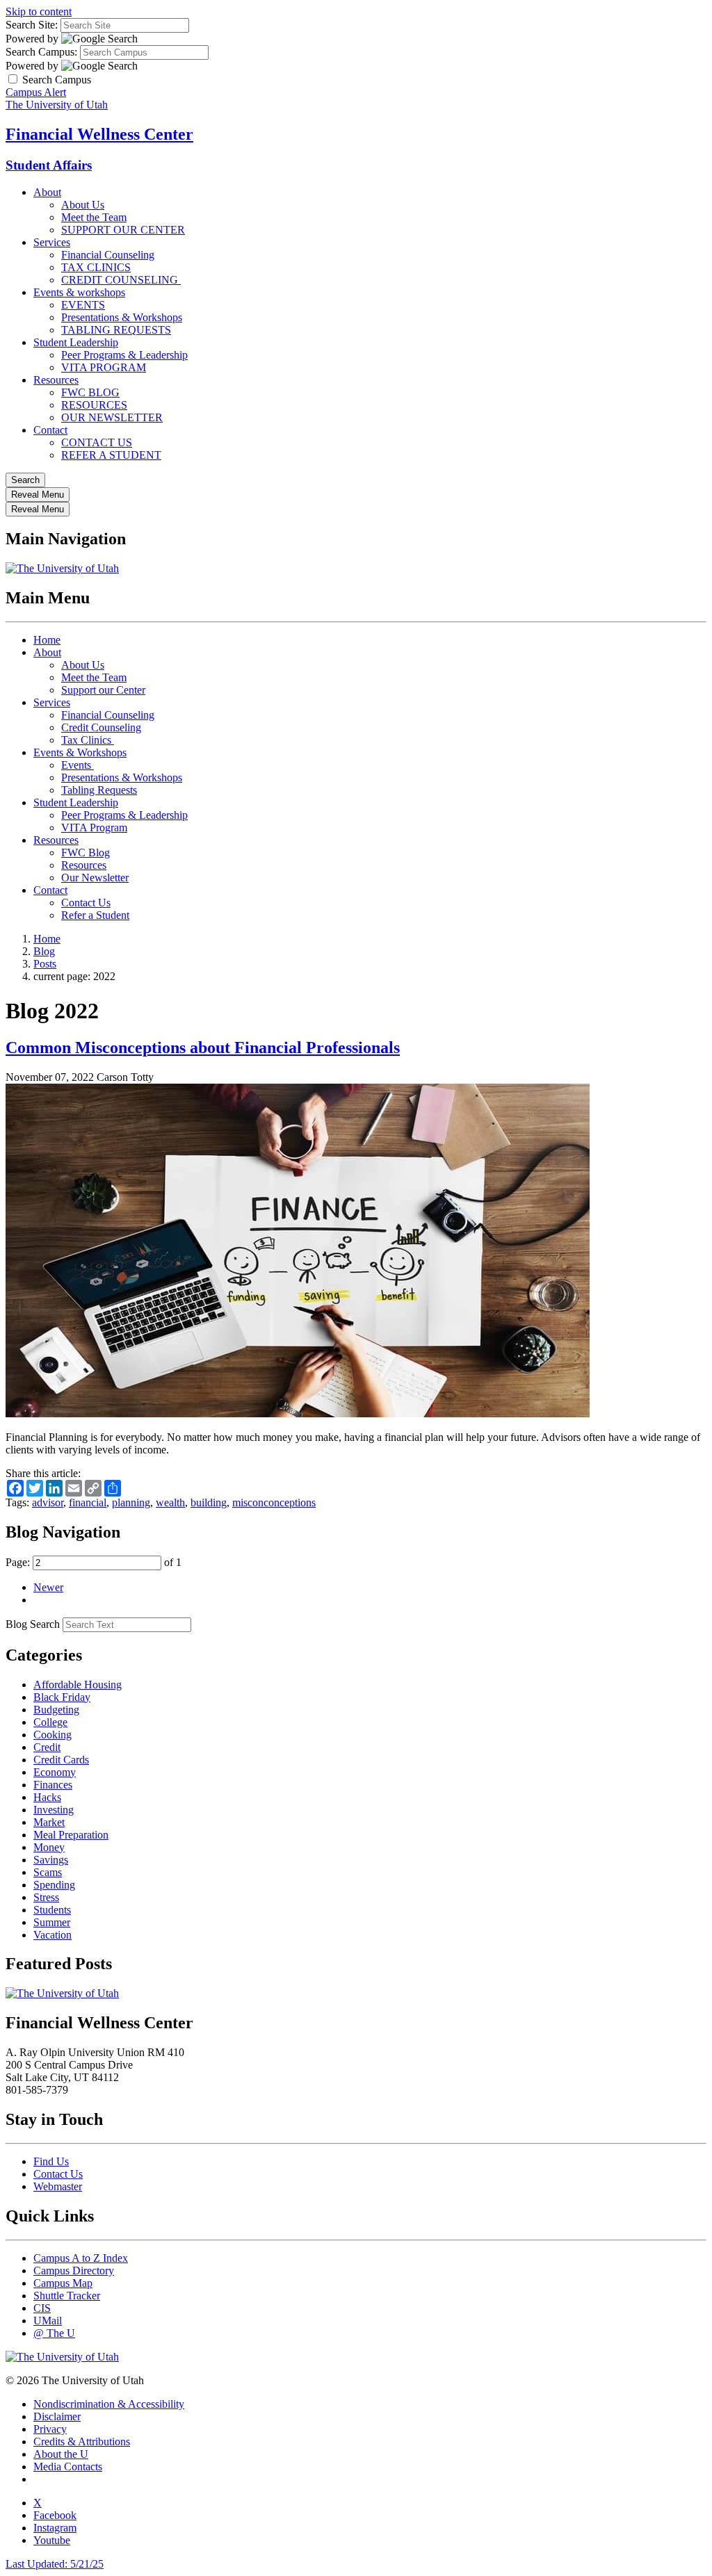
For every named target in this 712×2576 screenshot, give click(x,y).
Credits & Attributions (82, 2442)
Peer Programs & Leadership (124, 355)
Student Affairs (49, 165)
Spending (54, 1885)
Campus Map (63, 2283)
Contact (50, 430)
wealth (170, 1502)
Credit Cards (61, 1760)
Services (52, 242)
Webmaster (58, 2186)
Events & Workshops (80, 752)
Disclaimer (57, 2416)
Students (52, 1910)
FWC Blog (86, 853)
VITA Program (94, 828)
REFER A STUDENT (111, 455)
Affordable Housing (78, 1685)
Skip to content (39, 11)
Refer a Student (95, 915)
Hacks (47, 1797)
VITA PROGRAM (104, 367)
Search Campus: (41, 52)
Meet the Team (94, 217)
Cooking (52, 1735)
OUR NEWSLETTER (112, 417)
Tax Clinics (88, 740)
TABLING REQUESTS (116, 330)
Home (47, 640)
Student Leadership (76, 342)
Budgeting (56, 1710)
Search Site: (32, 25)
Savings (51, 1860)
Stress (46, 1897)
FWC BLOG (90, 392)
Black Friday (62, 1697)
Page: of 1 (94, 1562)
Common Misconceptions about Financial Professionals (203, 1047)
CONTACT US (97, 442)
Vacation (52, 1935)
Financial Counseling (108, 255)
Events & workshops (79, 292)
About (47, 192)
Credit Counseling (101, 727)
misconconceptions (274, 1502)
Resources (56, 380)
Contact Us (86, 903)
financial (88, 1502)
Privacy (50, 2429)
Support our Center (103, 690)
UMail (48, 2321)
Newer (48, 1587)
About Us (83, 205)
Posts (45, 964)
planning (131, 1502)
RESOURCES (94, 405)
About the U (61, 2454)
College (50, 1722)
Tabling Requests (99, 790)
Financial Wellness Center (99, 134)
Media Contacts (68, 2467)
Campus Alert (36, 92)
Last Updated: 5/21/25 (55, 2564)
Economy (55, 1772)
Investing (54, 1810)
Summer (52, 1922)
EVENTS (83, 305)
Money (49, 1847)
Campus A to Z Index (81, 2258)
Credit (47, 1747)
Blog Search (33, 1624)
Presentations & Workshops (122, 317)
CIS (42, 2308)
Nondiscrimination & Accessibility (109, 2404)
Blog (44, 951)
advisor (48, 1502)
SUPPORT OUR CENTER (123, 230)
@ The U (54, 2333)
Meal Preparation (71, 1835)
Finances (53, 1785)
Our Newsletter (95, 878)
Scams (48, 1872)
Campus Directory (74, 2271)
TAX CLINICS (96, 267)
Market (49, 1822)
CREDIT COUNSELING (121, 280)
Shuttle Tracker (67, 2296)
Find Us (51, 2161)
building (209, 1502)
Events (78, 765)
